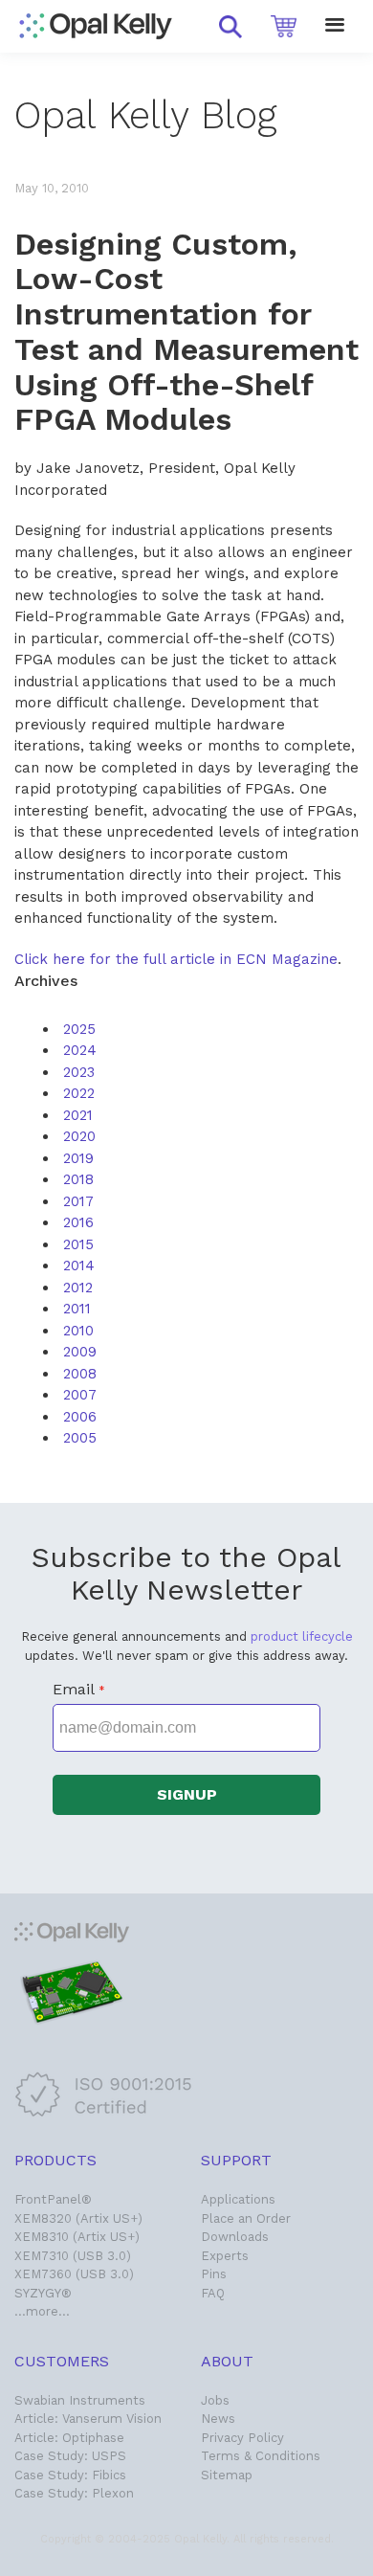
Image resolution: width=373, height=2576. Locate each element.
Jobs (215, 2400)
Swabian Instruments (80, 2400)
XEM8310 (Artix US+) (77, 2237)
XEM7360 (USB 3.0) (74, 2274)
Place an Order (246, 2218)
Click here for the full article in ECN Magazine (176, 959)
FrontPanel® (53, 2199)
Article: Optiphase (69, 2438)
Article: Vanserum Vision (88, 2419)
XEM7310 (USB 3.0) (73, 2256)
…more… (42, 2311)
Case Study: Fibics (70, 2475)
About (227, 2361)
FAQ (213, 2293)
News (218, 2419)
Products (55, 2160)
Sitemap (227, 2475)
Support (236, 2160)
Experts (225, 2256)
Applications (238, 2199)
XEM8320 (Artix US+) (78, 2218)
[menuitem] (79, 1029)
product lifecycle (302, 1636)
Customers (62, 2361)
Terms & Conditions (261, 2456)
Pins (214, 2274)
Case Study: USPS (70, 2456)
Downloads (235, 2237)
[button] (230, 27)
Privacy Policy (242, 2438)
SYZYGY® (43, 2293)
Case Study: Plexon (74, 2493)
